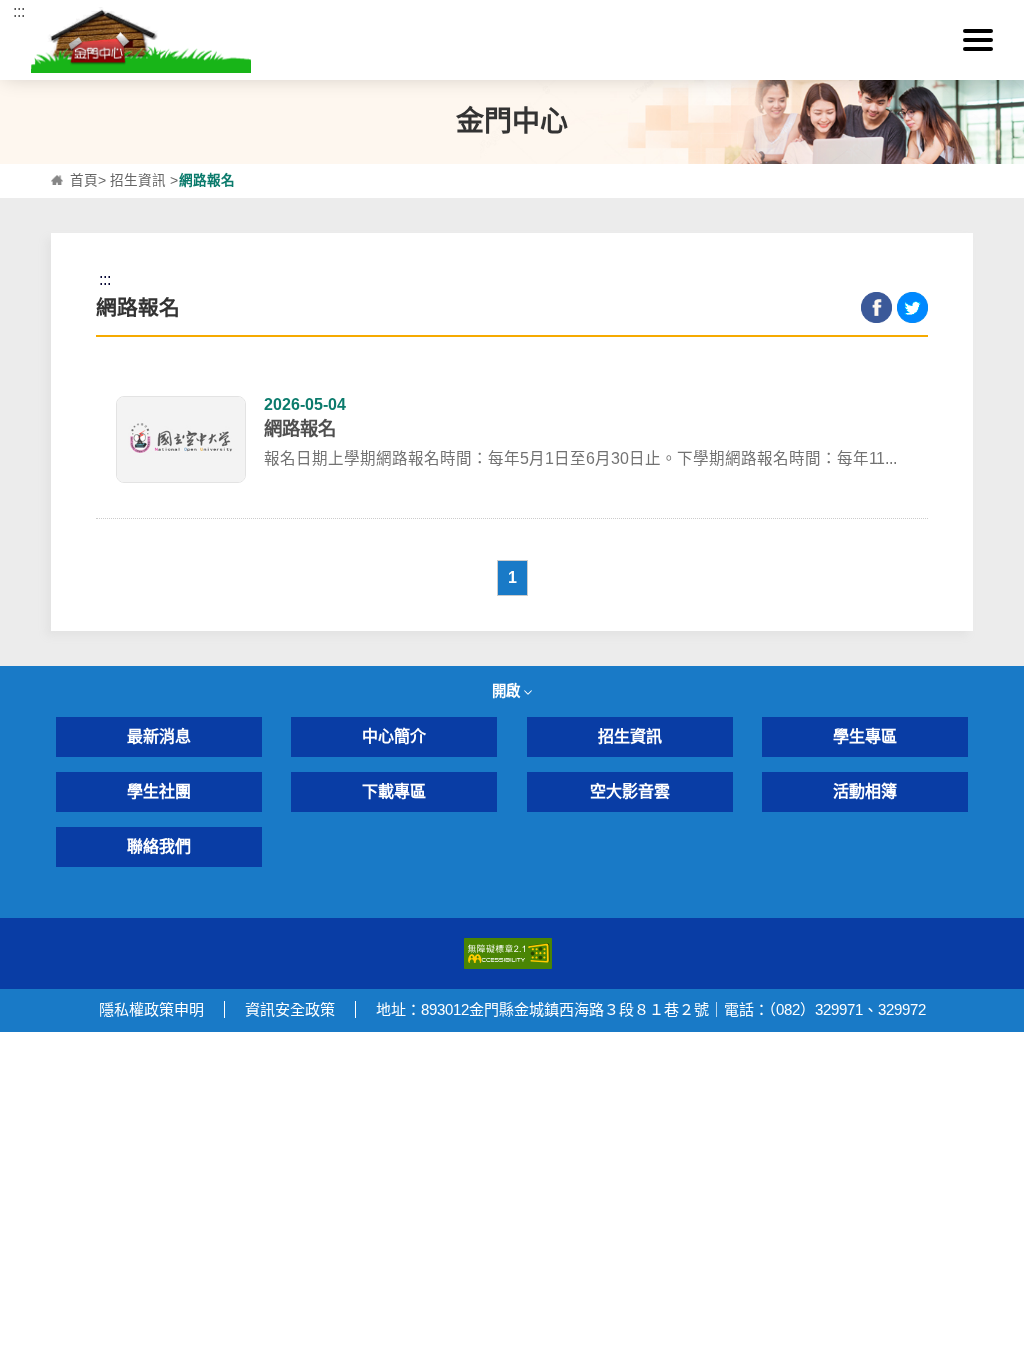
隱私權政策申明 (151, 1009)
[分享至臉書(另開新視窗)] (876, 307)
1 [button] (512, 577)
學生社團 (159, 791)
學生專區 (865, 736)
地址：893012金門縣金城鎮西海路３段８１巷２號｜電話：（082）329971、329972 (651, 1009)
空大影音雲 (630, 791)
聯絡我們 (159, 846)
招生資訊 (138, 180)
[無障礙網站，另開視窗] (508, 952)
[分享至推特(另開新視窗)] (912, 307)
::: (19, 11)
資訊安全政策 (290, 1009)
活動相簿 (865, 791)
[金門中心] (512, 40)
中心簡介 (394, 736)
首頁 (84, 180)
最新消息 (159, 736)
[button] (978, 40)
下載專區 (394, 791)
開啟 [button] (508, 691)
